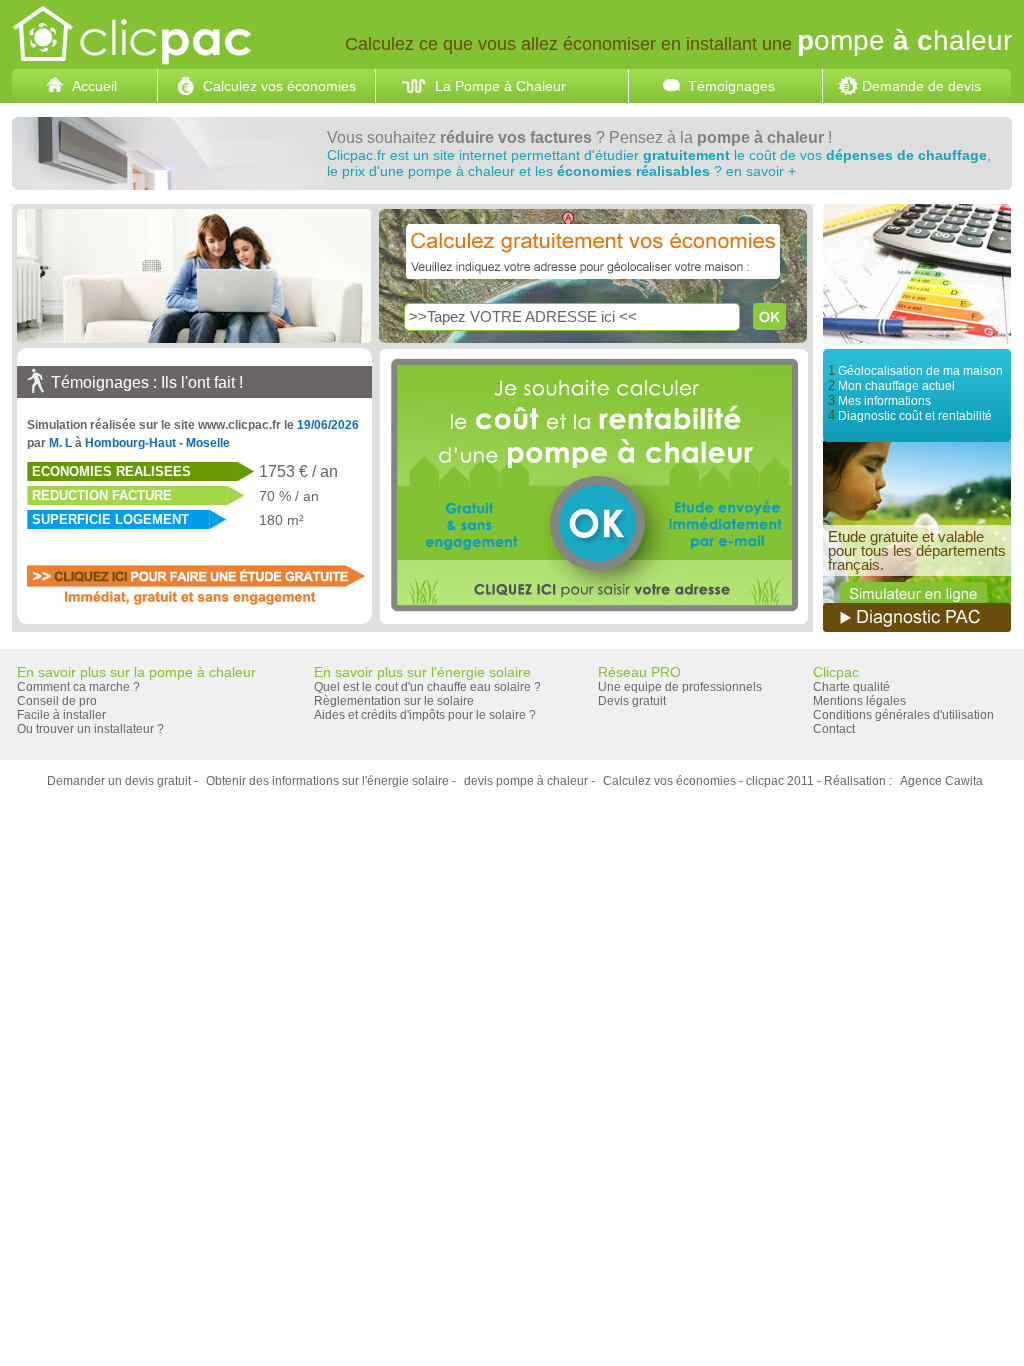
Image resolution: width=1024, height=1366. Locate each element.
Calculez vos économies (279, 86)
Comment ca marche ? (78, 687)
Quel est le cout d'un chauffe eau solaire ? (427, 687)
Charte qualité (851, 687)
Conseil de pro (57, 701)
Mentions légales (859, 701)
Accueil (94, 86)
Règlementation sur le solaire (394, 701)
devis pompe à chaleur (526, 781)
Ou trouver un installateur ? (90, 729)
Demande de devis (921, 86)
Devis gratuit (632, 701)
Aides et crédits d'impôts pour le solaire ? (425, 715)
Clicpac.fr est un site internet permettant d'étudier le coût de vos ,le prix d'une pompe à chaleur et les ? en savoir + (659, 163)
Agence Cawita (941, 781)
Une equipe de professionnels (680, 687)
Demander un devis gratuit (119, 781)
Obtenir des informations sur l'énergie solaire (327, 781)
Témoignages (731, 86)
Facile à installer (61, 715)
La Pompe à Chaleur (500, 86)
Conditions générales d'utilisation (903, 715)
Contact (834, 729)
